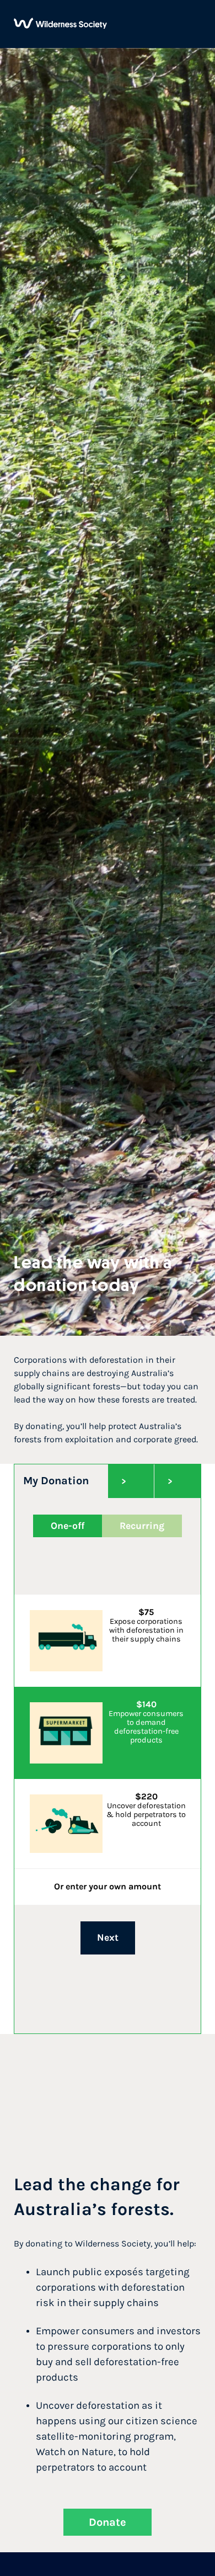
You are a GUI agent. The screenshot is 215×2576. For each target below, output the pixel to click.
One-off (68, 1526)
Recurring (142, 1526)
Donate (108, 2522)
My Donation (56, 1481)
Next (108, 1937)
